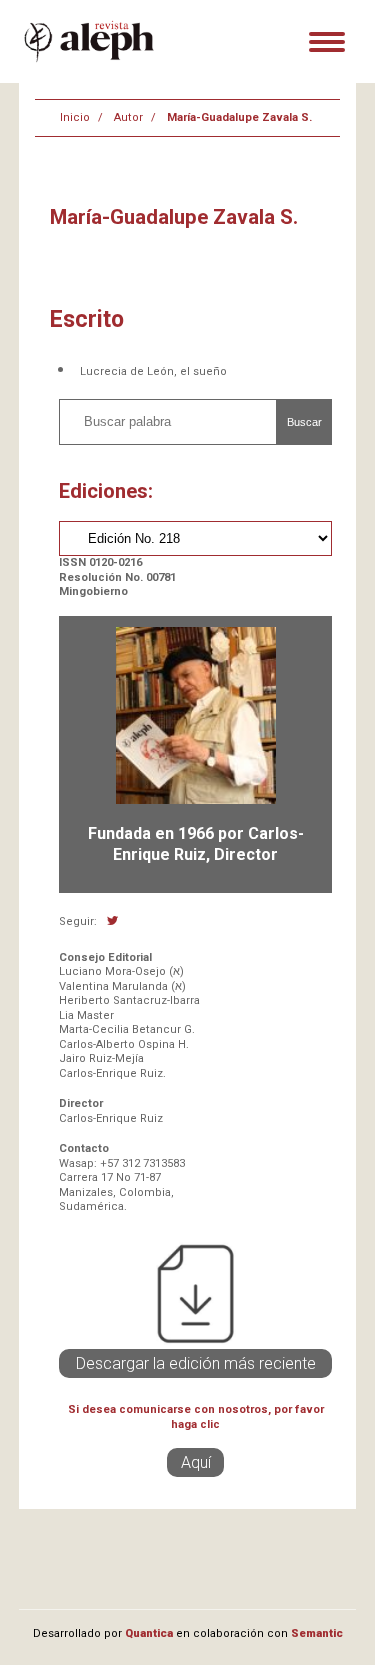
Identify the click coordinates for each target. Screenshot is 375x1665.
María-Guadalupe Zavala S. (239, 117)
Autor (128, 117)
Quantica (149, 1633)
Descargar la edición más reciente (196, 1363)
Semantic (317, 1633)
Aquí (196, 1462)
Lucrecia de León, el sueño (153, 371)
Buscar (304, 422)
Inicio (75, 117)
